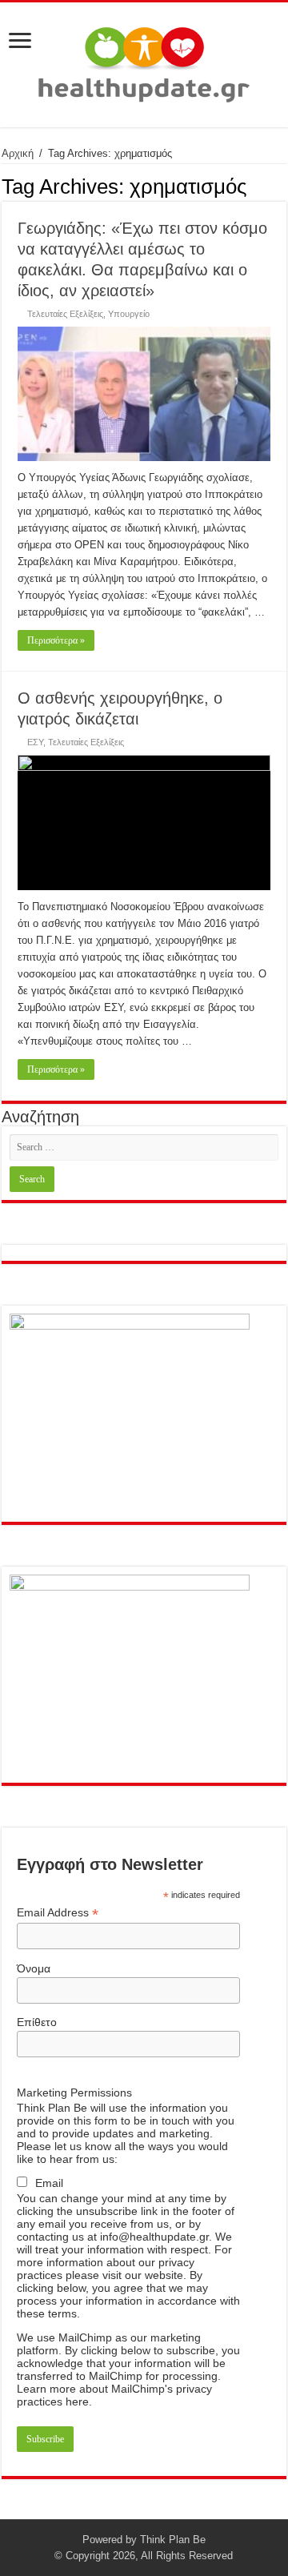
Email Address (58, 1913)
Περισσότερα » (56, 640)
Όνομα (34, 1968)
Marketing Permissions (74, 2092)
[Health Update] (144, 62)
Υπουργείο (129, 314)
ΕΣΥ (35, 742)
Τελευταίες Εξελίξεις (65, 314)
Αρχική (18, 153)
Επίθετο (37, 2022)
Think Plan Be (173, 2540)
